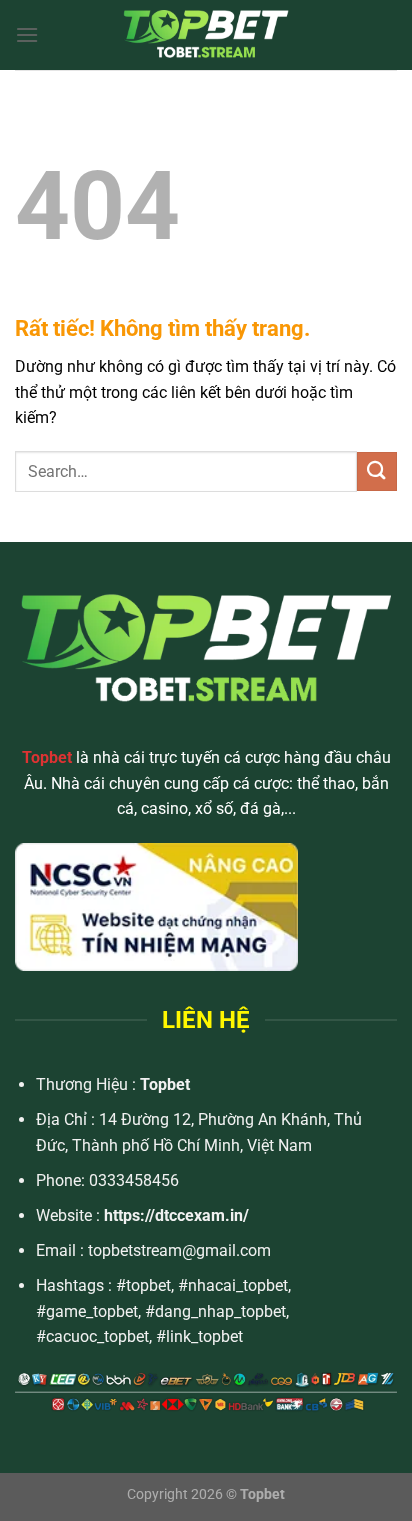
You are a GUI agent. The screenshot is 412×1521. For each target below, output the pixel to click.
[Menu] (27, 34)
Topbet (165, 1084)
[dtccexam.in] (206, 35)
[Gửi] (377, 471)
